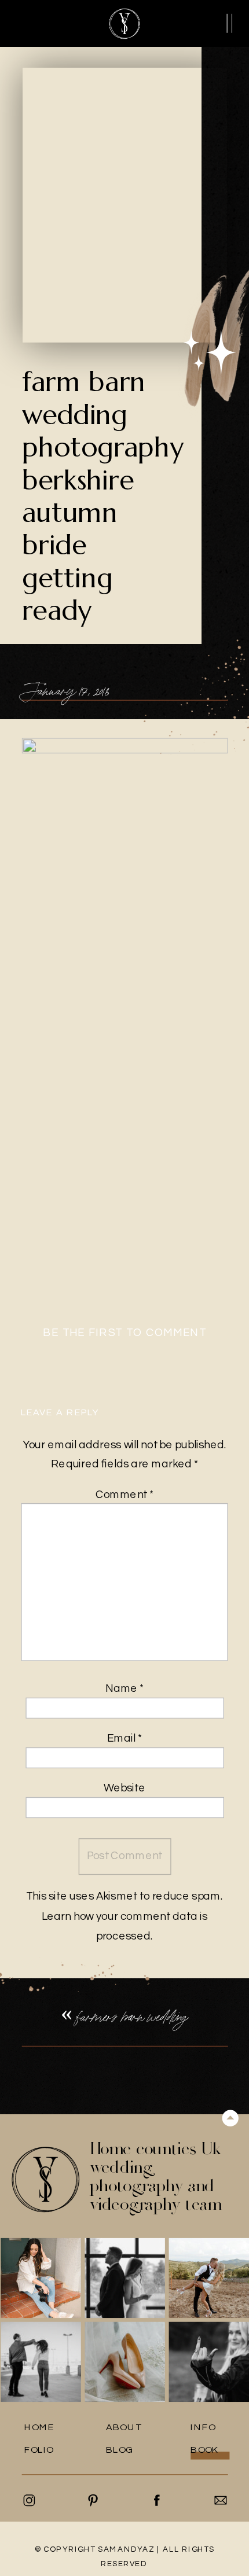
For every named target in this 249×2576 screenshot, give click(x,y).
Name (124, 1689)
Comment (124, 1495)
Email (124, 1738)
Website (125, 1789)
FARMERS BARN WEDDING (133, 2016)
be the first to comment (124, 1333)
